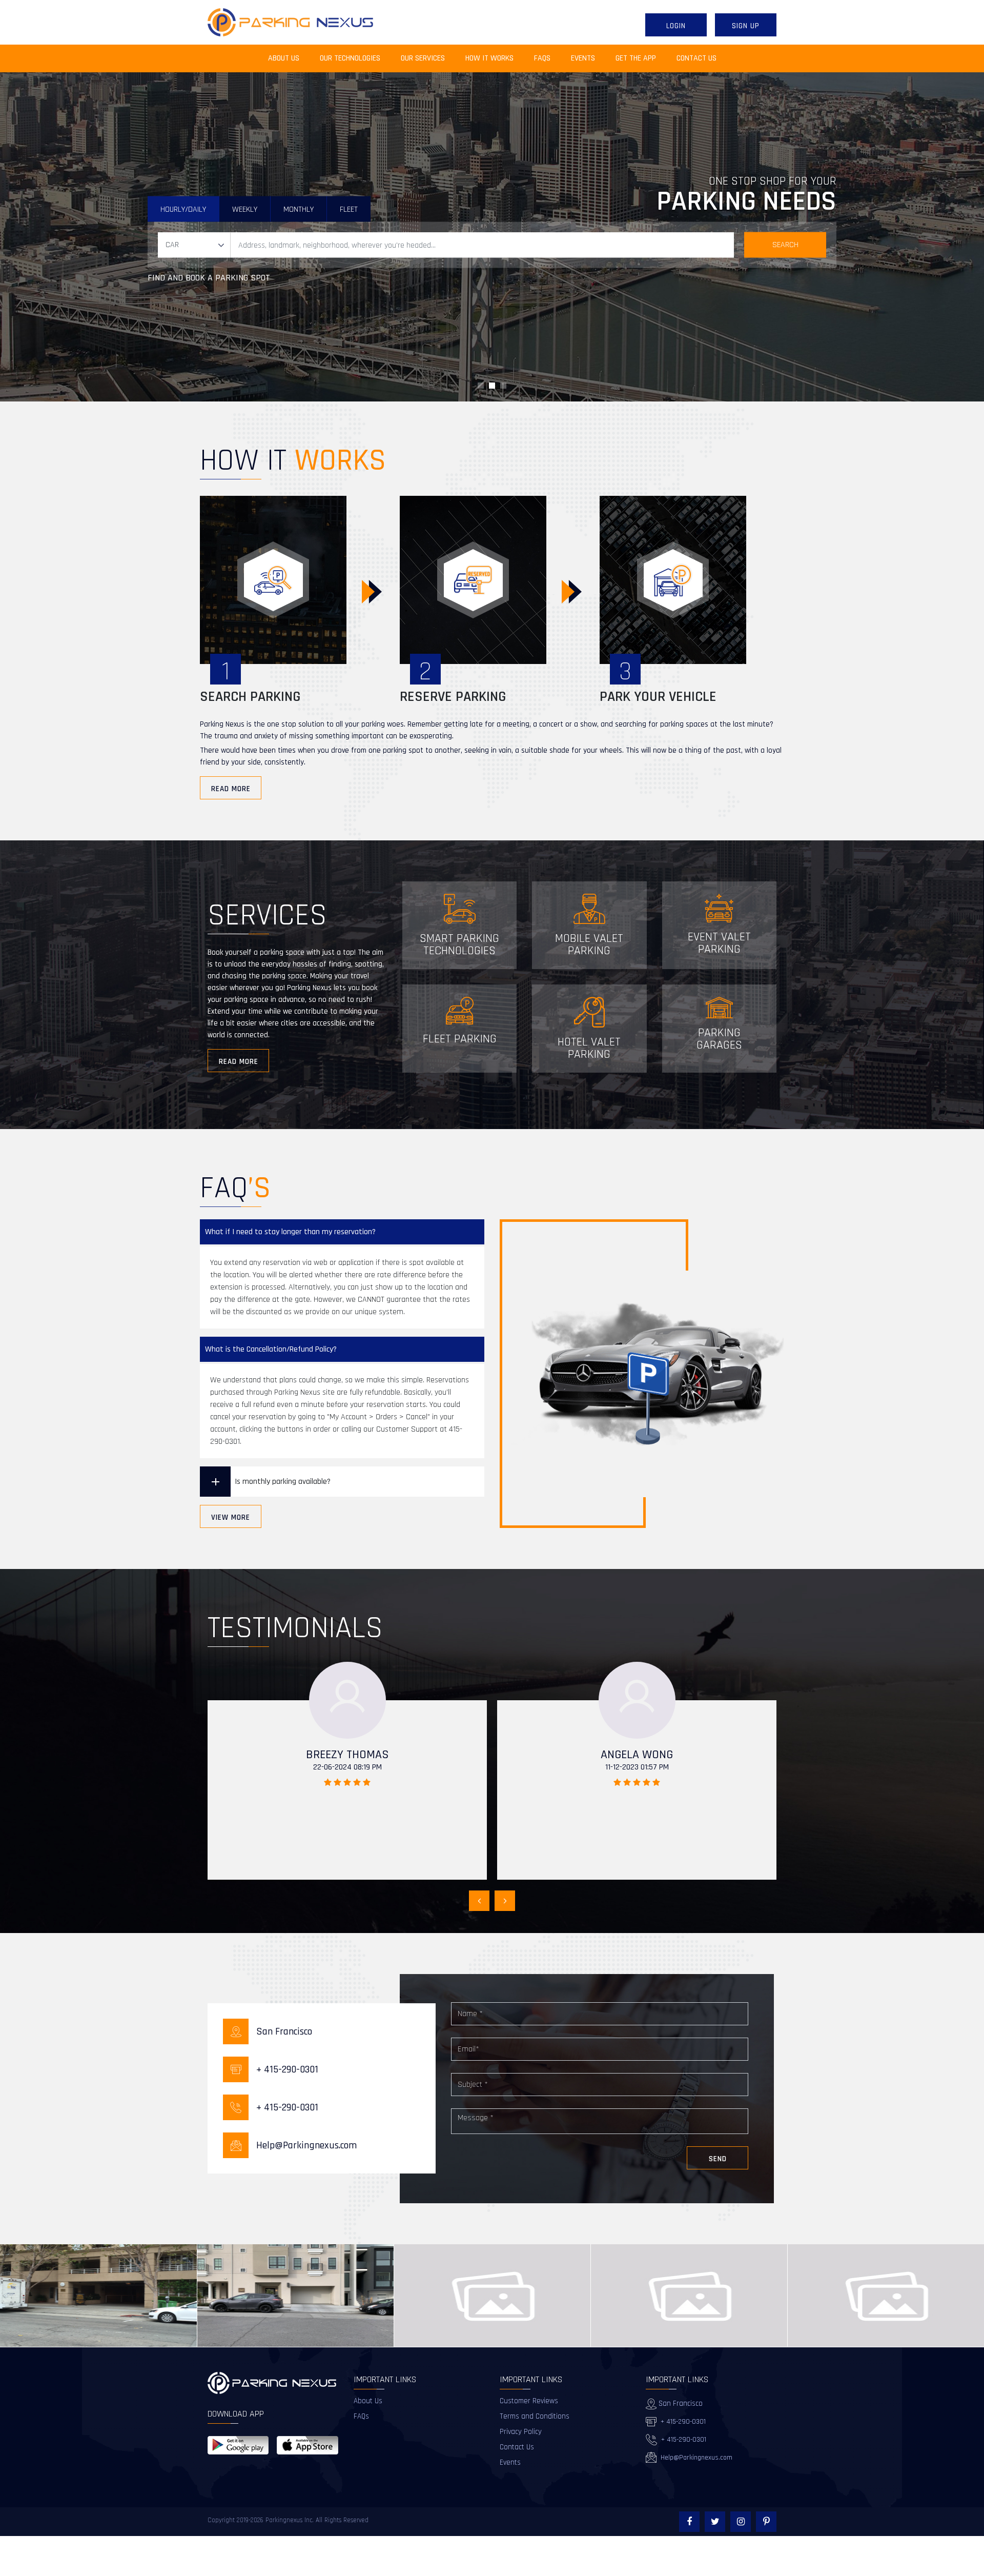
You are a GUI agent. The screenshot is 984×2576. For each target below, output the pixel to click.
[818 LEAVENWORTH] (689, 2296)
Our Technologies (350, 58)
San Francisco (680, 2403)
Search (785, 245)
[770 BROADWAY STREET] (99, 2296)
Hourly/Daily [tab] (183, 209)
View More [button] (231, 1517)
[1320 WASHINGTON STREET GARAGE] (295, 2296)
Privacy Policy (521, 2432)
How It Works (489, 58)
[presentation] (479, 1901)
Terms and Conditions (535, 2416)
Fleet (349, 209)
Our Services (423, 58)
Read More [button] (231, 789)
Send (718, 2159)
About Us (289, 58)
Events (583, 58)
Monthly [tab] (299, 209)
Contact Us (696, 58)
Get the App (636, 58)
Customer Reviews (529, 2401)
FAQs (542, 58)
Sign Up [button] (746, 26)
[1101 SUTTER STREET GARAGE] (492, 2296)
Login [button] (676, 26)
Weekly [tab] (245, 209)
